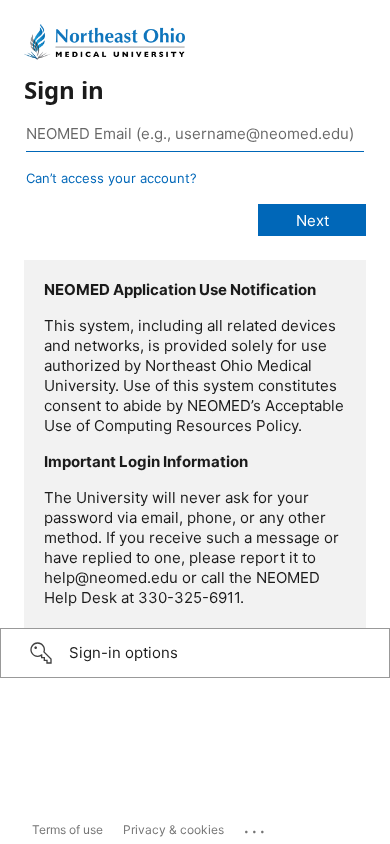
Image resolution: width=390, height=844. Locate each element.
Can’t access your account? (111, 178)
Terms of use (67, 829)
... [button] (256, 827)
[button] (195, 653)
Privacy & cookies (173, 829)
